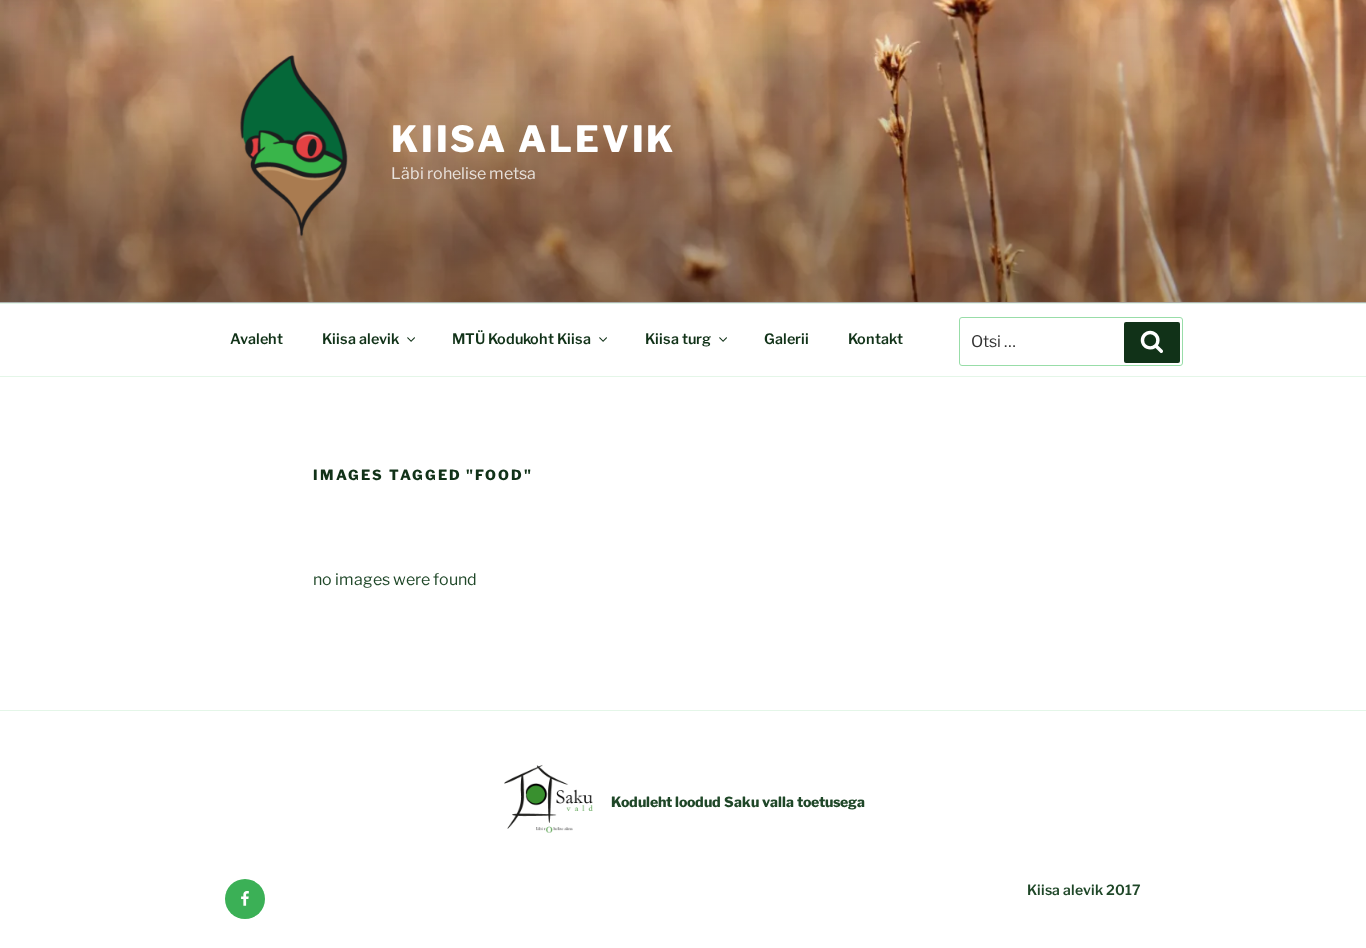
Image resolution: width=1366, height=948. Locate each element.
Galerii (786, 339)
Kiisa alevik (534, 139)
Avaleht (256, 339)
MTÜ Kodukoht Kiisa (521, 339)
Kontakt (875, 339)
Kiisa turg (678, 339)
